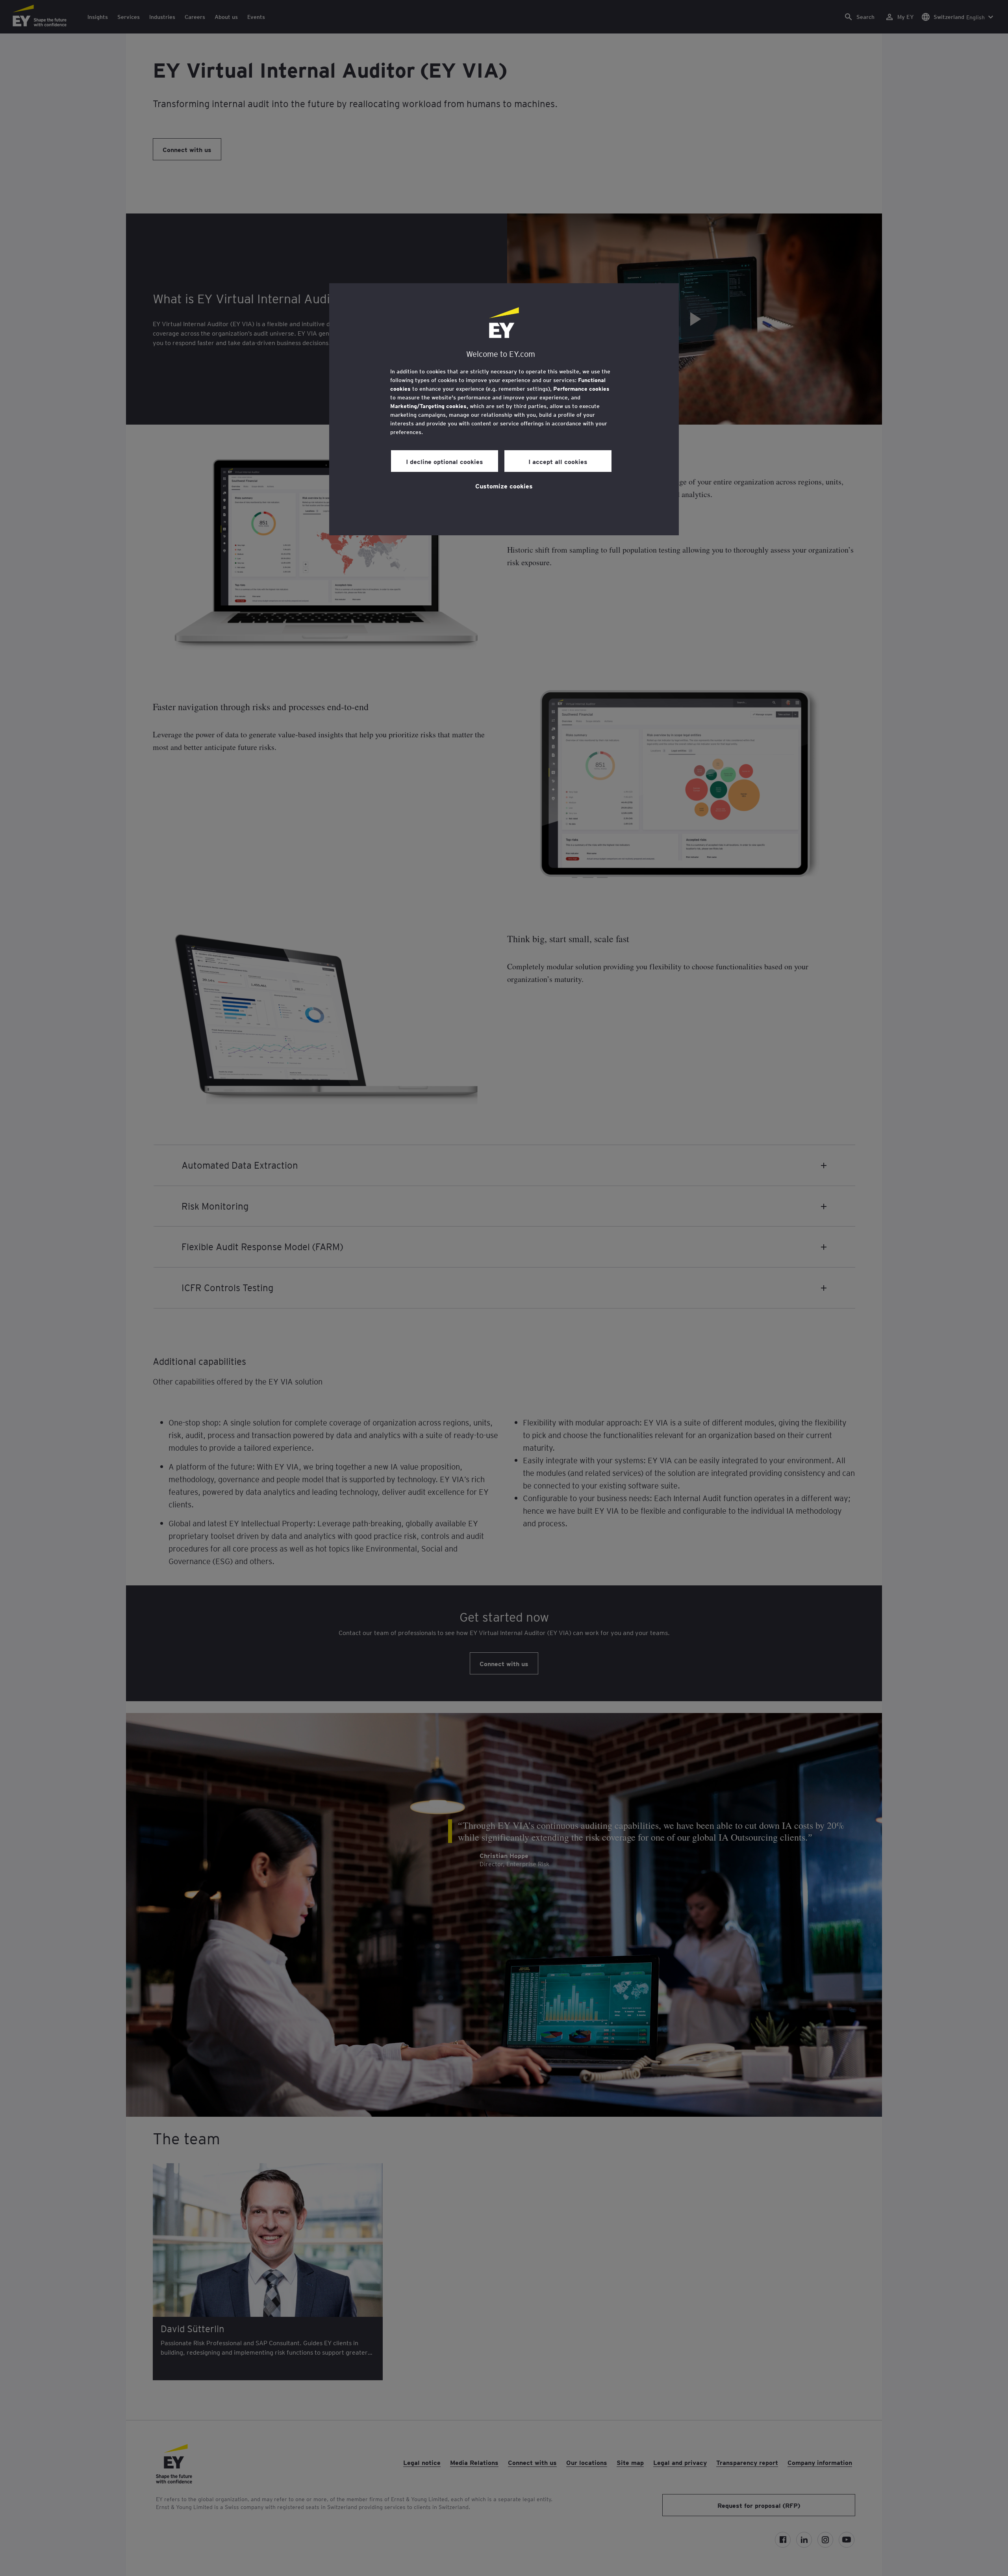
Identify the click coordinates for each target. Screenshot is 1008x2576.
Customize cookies (504, 486)
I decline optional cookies (445, 461)
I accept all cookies (558, 461)
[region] (504, 409)
